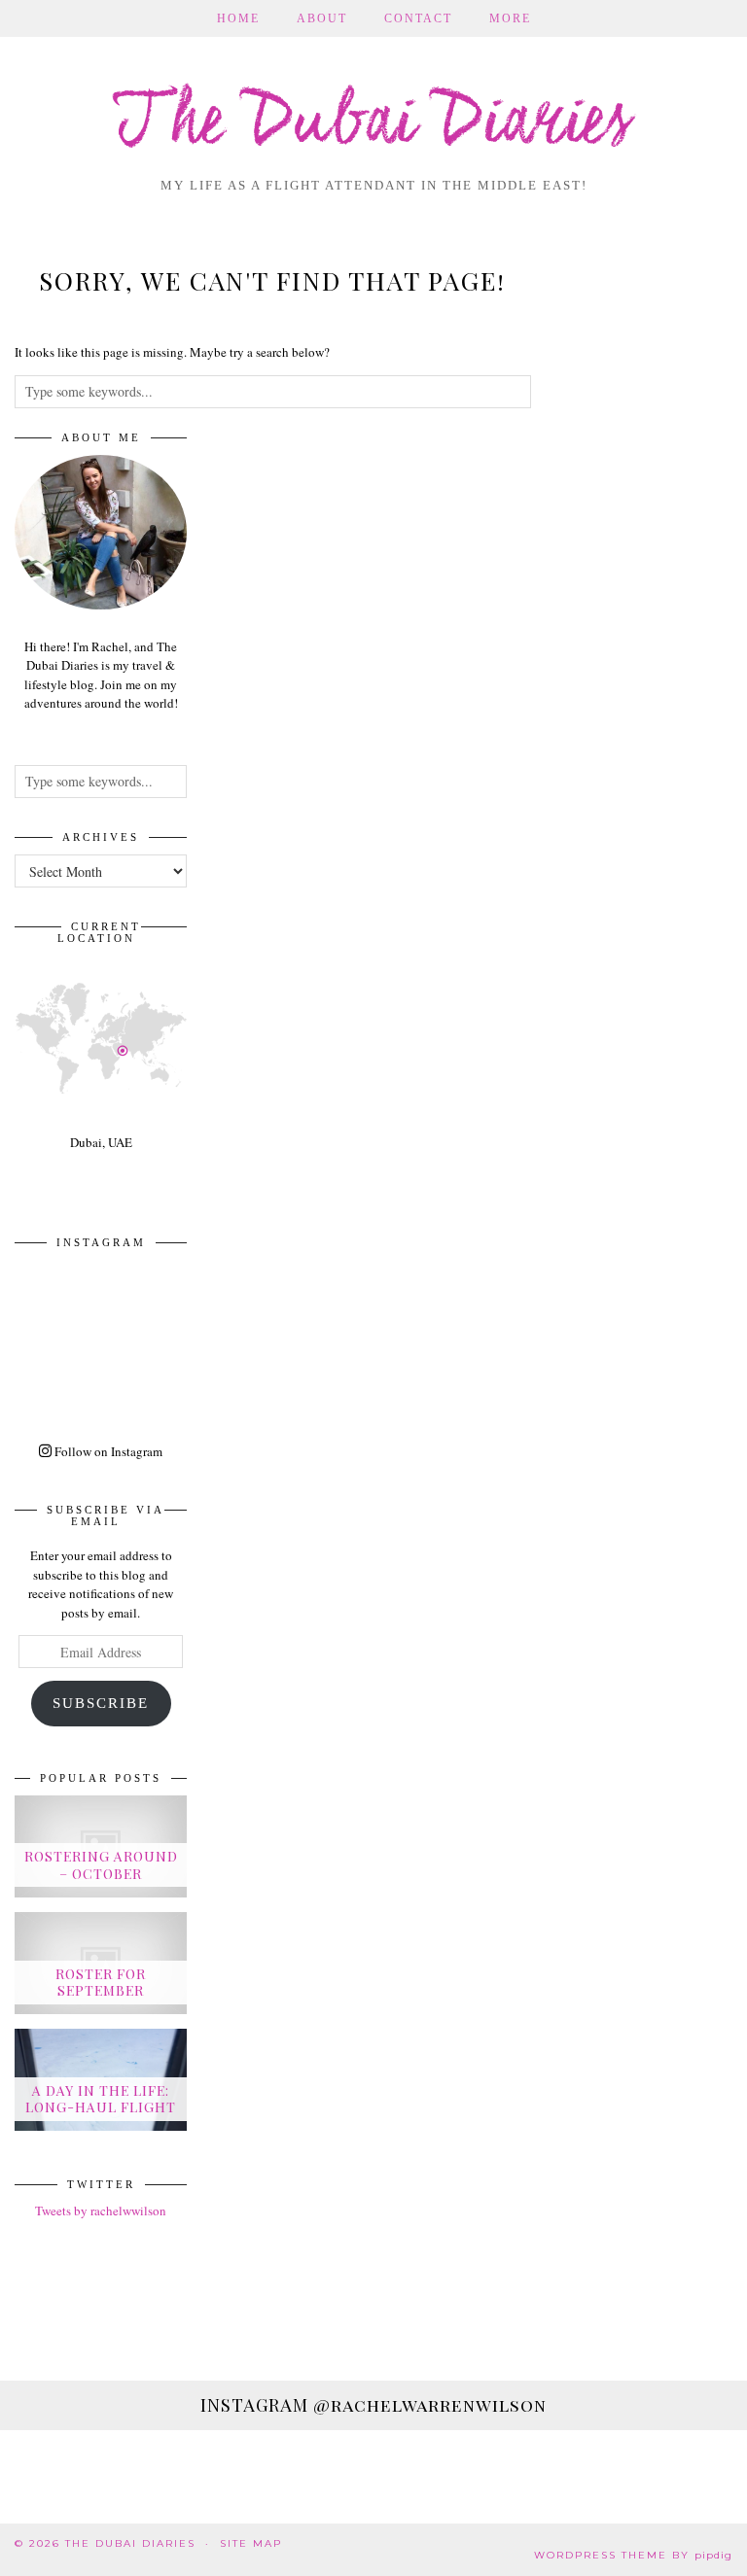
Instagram (373, 2405)
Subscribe (101, 1703)
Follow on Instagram (107, 1451)
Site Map (251, 2543)
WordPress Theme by (633, 2555)
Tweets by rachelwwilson (101, 2210)
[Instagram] (58, 1303)
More (510, 18)
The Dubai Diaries (373, 124)
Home (238, 18)
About (322, 18)
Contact (418, 18)
